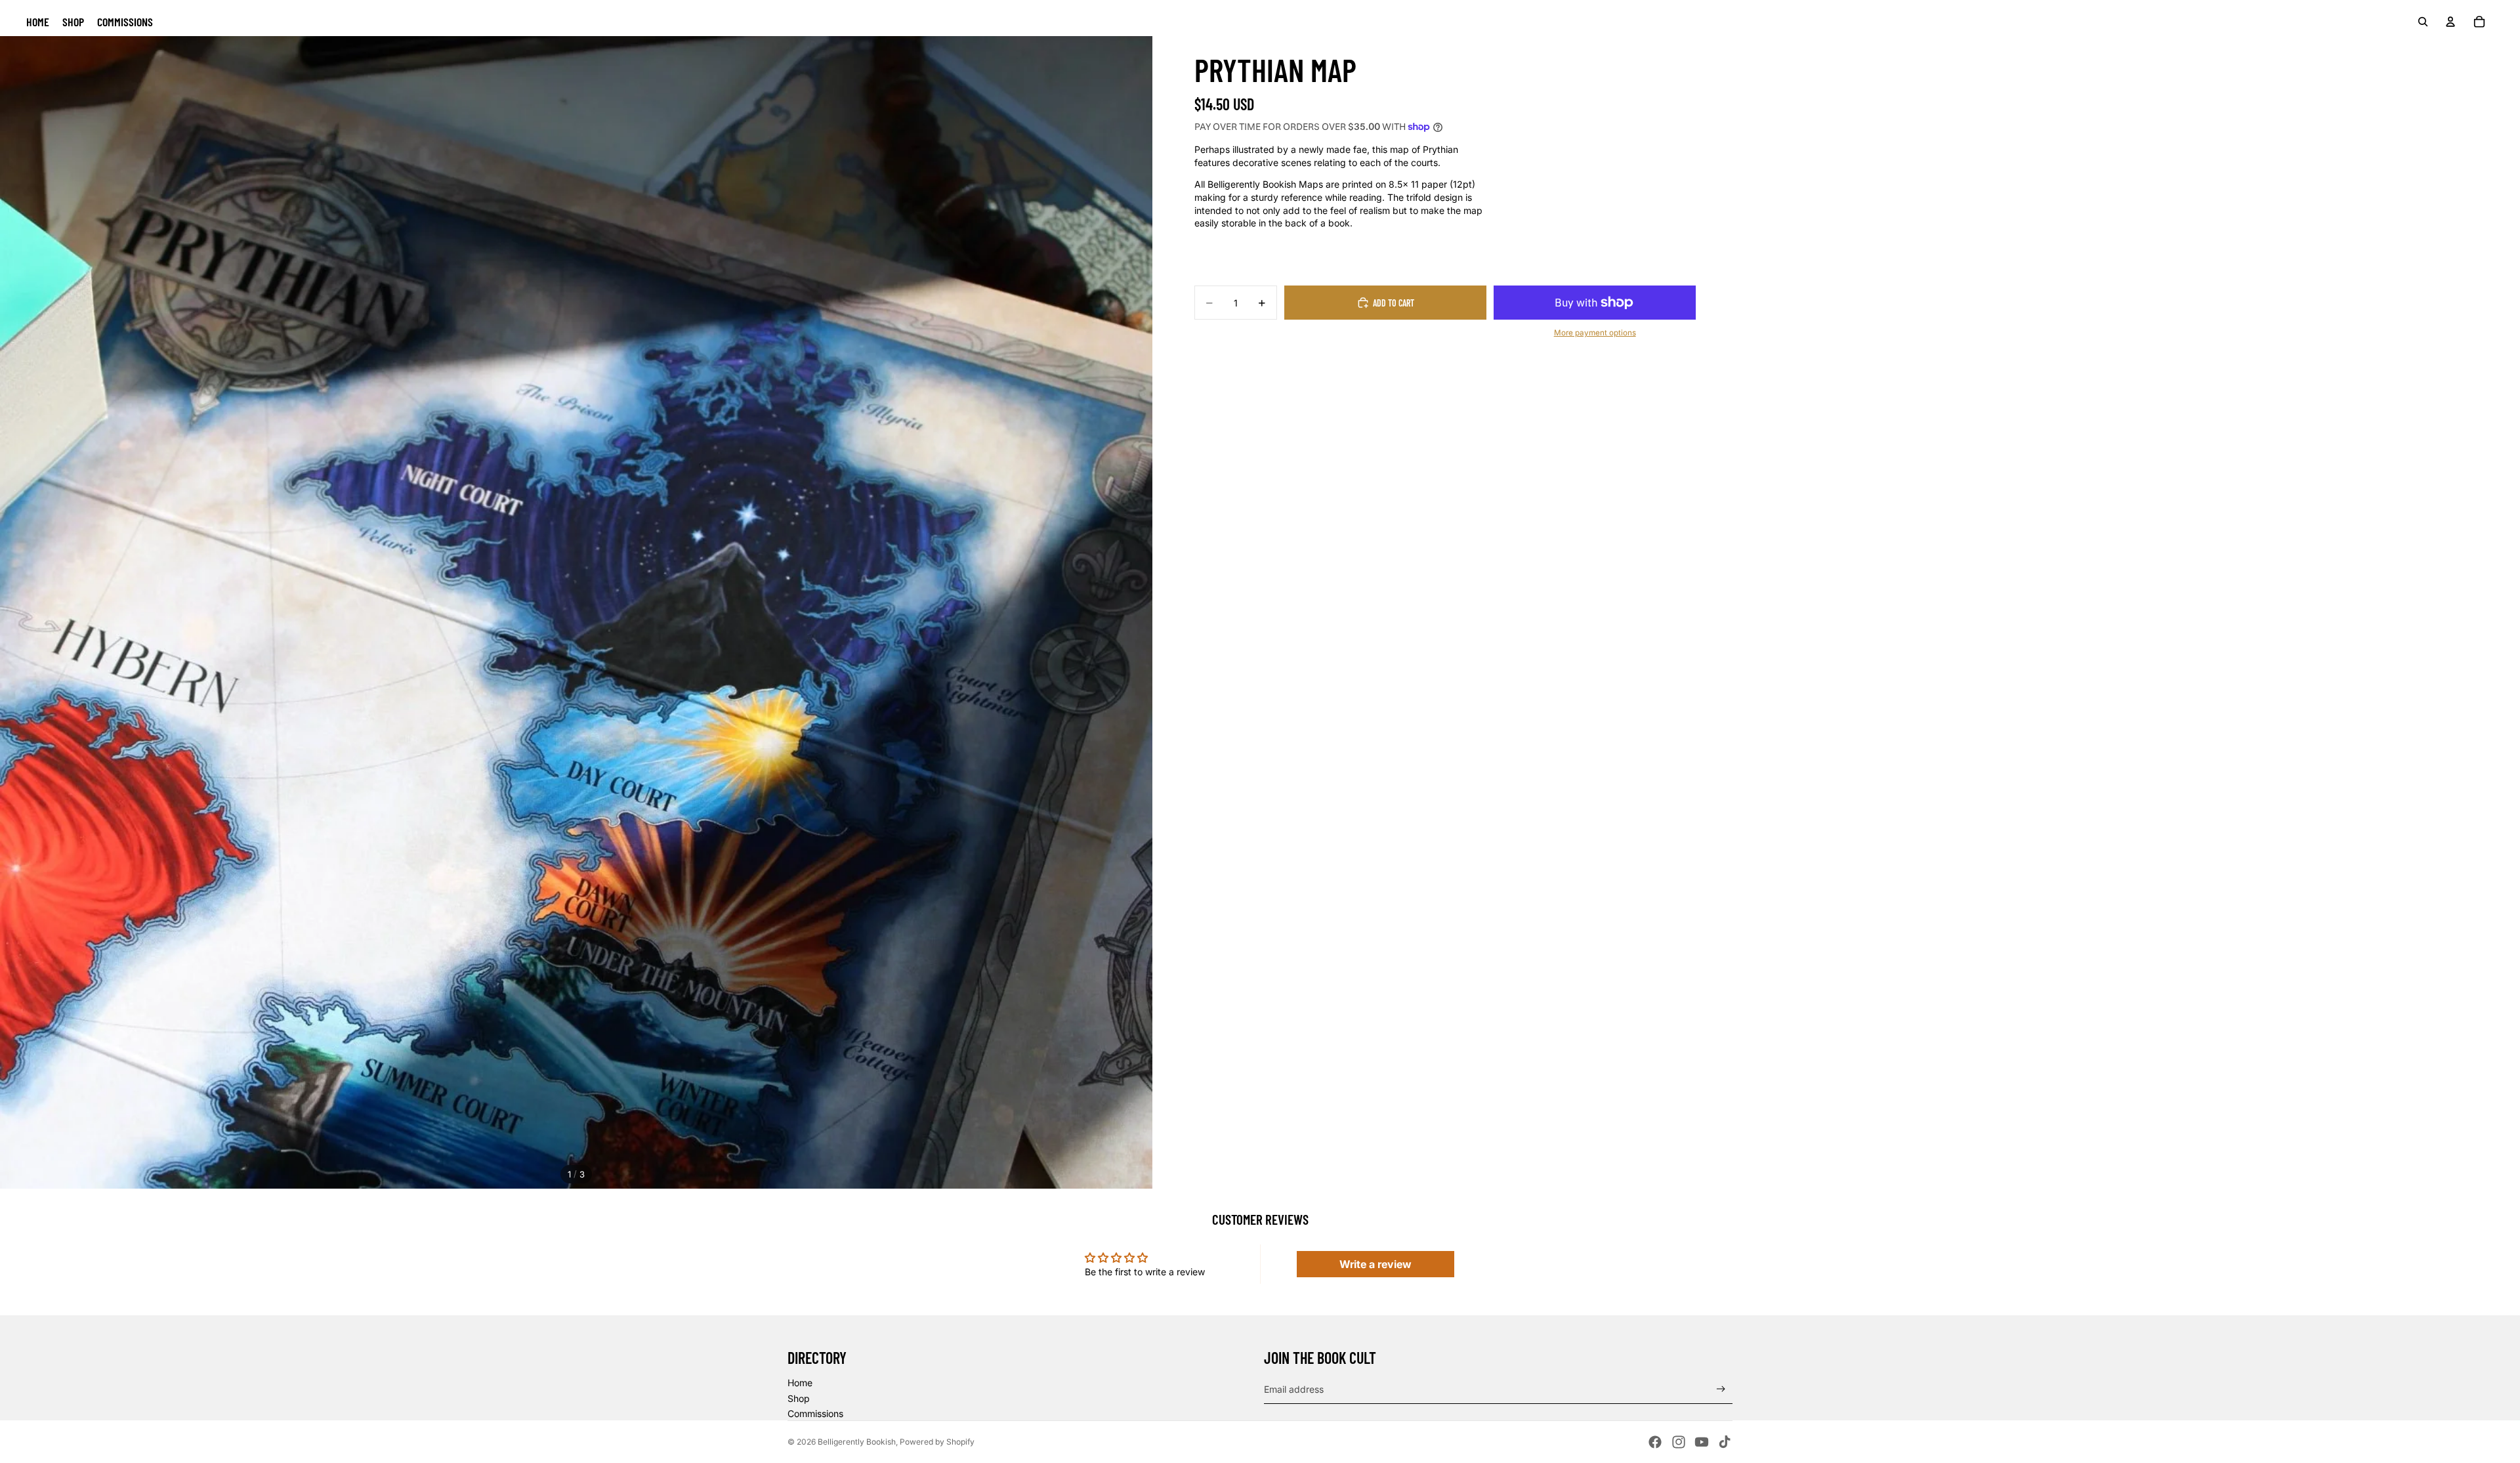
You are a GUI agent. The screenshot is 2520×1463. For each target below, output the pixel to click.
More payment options (1595, 333)
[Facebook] (1655, 1442)
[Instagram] (1679, 1442)
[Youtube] (1702, 1442)
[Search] (2423, 22)
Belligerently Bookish (857, 1442)
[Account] (2450, 22)
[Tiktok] (1725, 1442)
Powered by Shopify (937, 1442)
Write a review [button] (1375, 1264)
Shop (799, 1398)
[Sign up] (1721, 1389)
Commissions (815, 1413)
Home (800, 1383)
